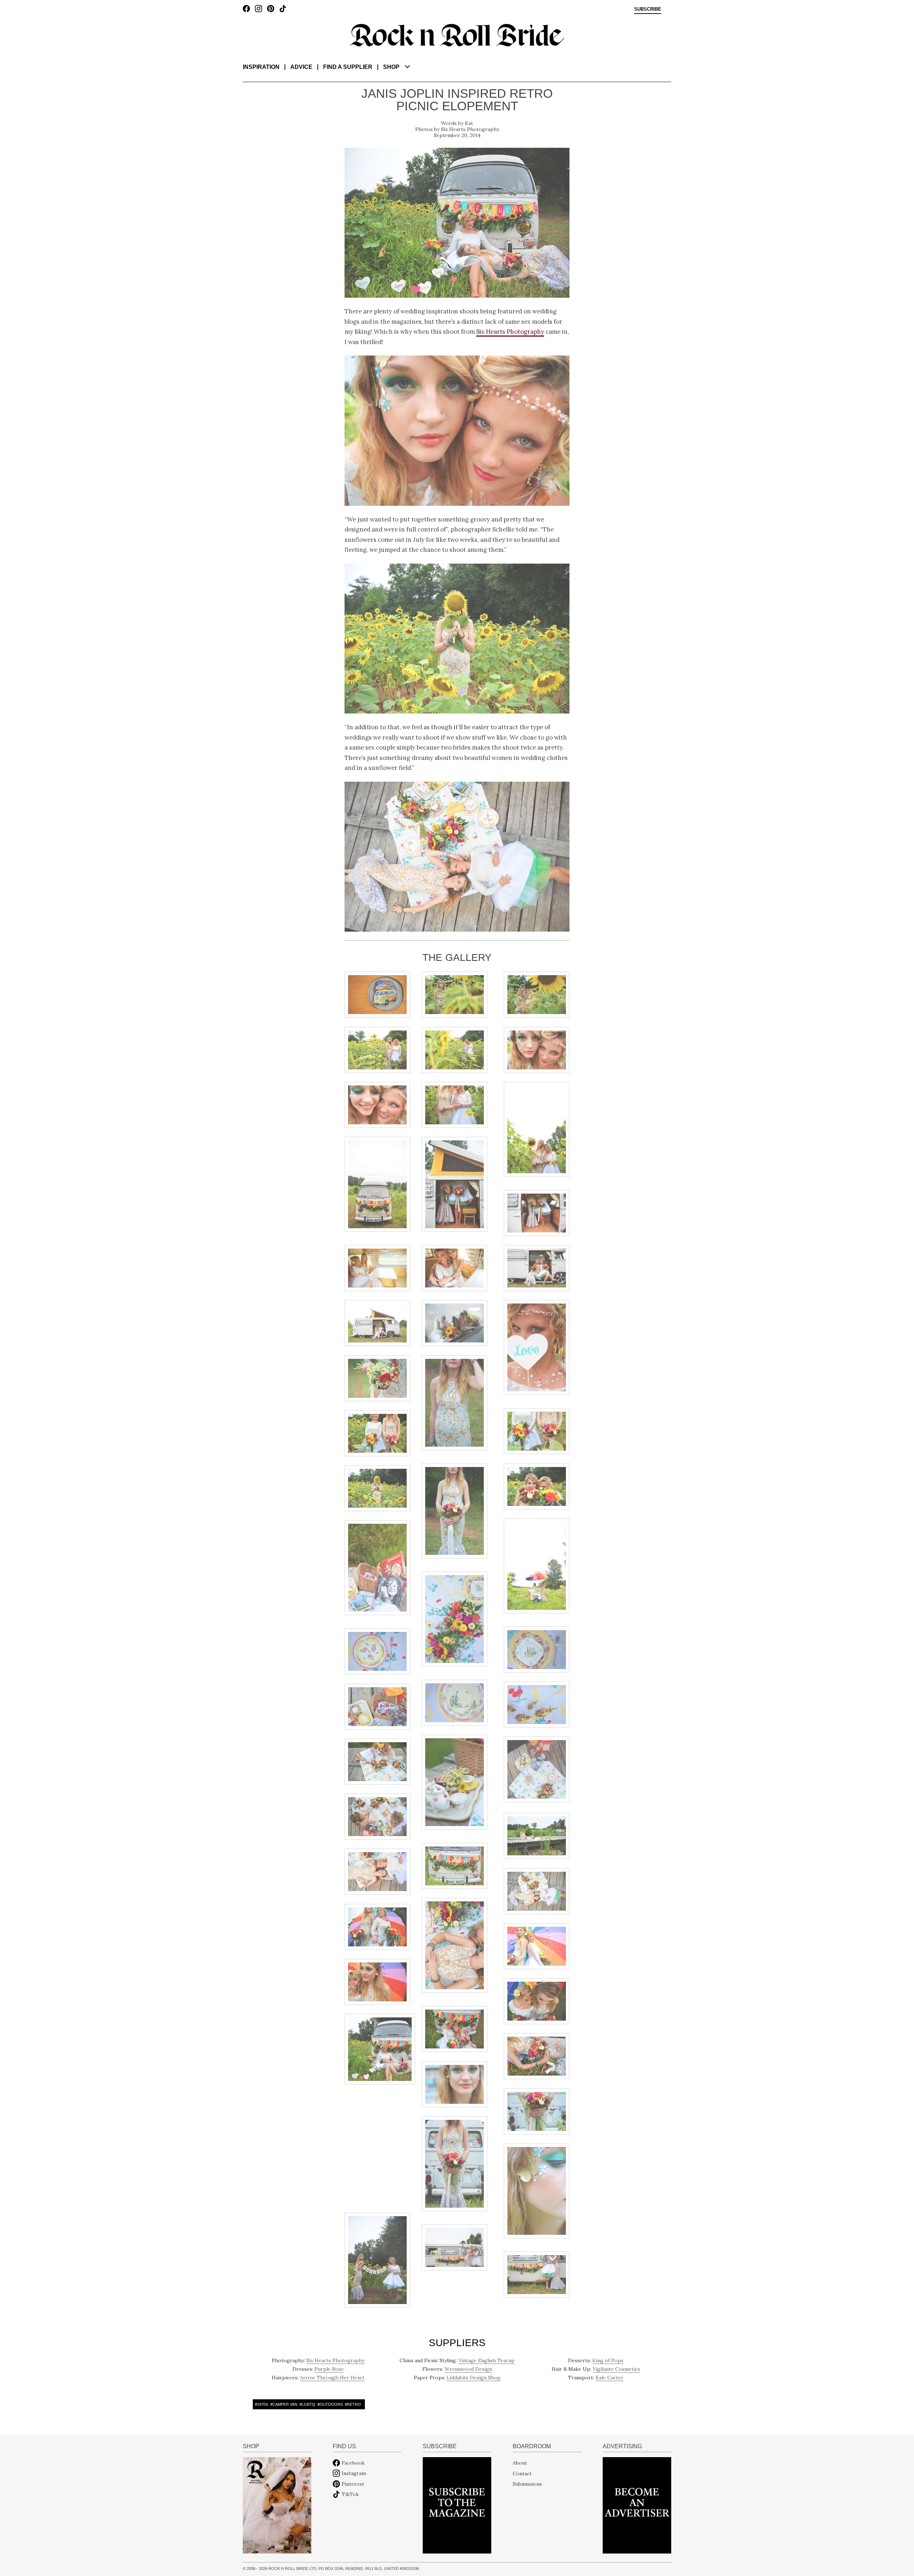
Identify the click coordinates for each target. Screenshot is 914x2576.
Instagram (354, 2473)
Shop (391, 67)
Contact (522, 2473)
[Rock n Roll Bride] (457, 35)
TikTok (350, 2494)
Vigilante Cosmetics (616, 2369)
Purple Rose (329, 2369)
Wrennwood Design (468, 2369)
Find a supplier (348, 67)
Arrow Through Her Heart (332, 2378)
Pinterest (353, 2484)
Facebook (353, 2463)
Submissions (527, 2484)
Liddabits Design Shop (474, 2378)
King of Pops (608, 2360)
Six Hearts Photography (470, 129)
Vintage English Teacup (486, 2360)
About (520, 2463)
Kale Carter (609, 2378)
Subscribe (648, 9)
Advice (301, 67)
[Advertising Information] (637, 2505)
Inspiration (261, 67)
